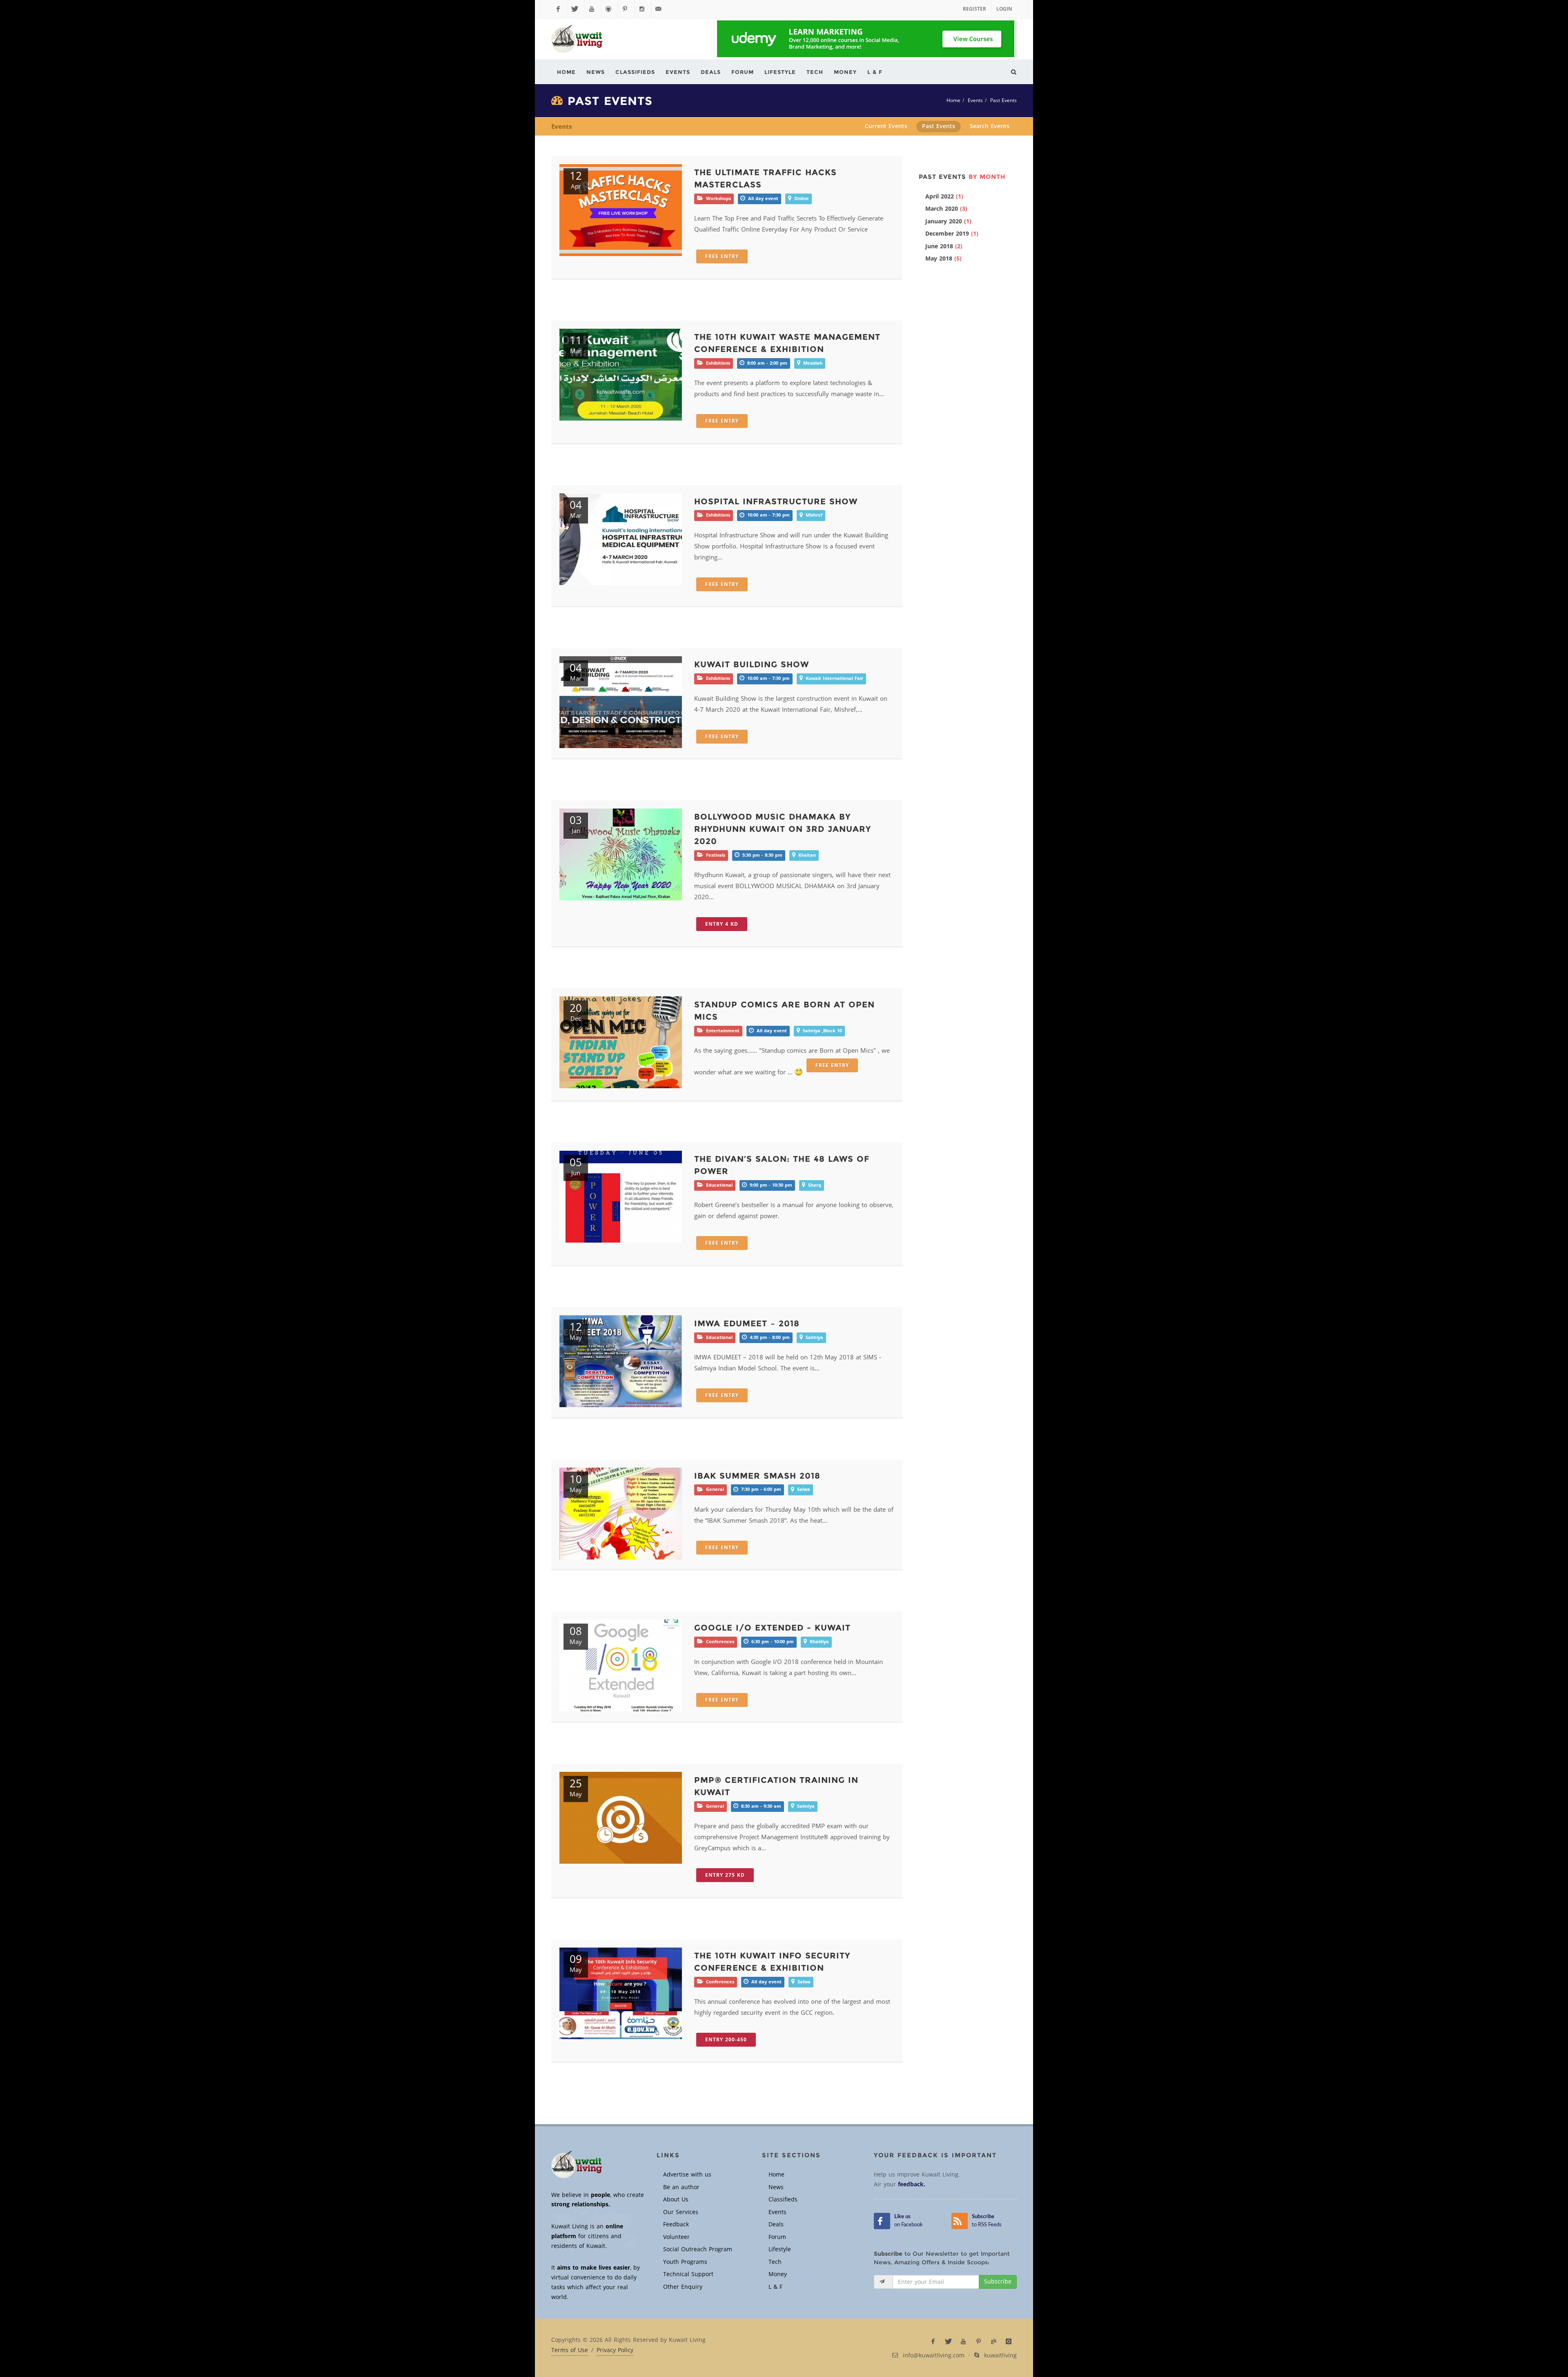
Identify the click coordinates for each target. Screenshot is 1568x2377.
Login (1004, 9)
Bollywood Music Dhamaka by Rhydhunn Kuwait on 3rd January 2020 (783, 829)
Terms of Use (570, 2350)
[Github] (610, 9)
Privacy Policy (615, 2350)
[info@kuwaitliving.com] (660, 9)
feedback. (912, 2184)
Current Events (886, 126)
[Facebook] (559, 9)
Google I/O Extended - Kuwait (772, 1628)
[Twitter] (576, 9)
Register (974, 9)
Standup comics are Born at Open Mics (784, 1011)
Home (953, 100)
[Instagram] (643, 9)
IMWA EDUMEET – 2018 (747, 1323)
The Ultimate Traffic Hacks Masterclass (765, 178)
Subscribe (998, 2282)
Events (975, 100)
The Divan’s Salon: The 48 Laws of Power (782, 1165)
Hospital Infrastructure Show (776, 501)
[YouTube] (593, 9)
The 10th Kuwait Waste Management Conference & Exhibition (787, 343)
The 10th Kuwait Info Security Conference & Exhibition (772, 1962)
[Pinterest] (626, 9)
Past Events (1003, 100)
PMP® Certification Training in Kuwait (776, 1786)
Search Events (990, 126)
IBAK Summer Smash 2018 (757, 1476)
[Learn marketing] (866, 39)
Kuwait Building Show (752, 664)
